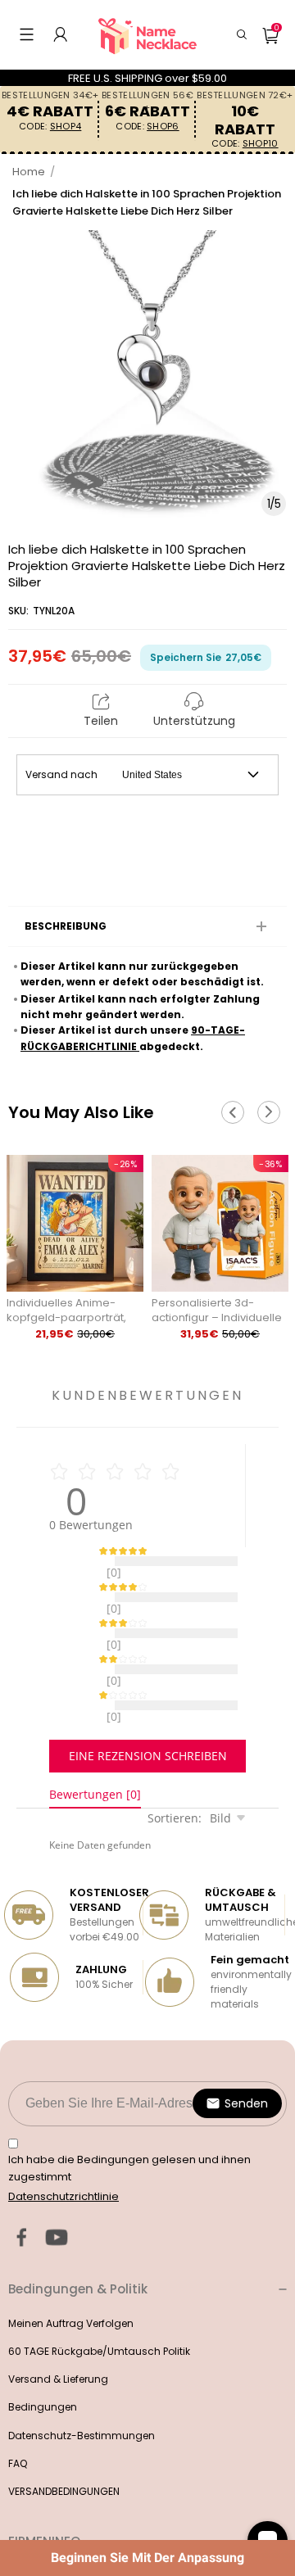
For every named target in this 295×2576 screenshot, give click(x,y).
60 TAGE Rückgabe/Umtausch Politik (99, 2310)
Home (29, 172)
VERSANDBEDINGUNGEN (64, 2450)
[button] (27, 34)
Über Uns (30, 2535)
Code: (50, 127)
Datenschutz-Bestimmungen (82, 2395)
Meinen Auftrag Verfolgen (71, 2282)
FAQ (18, 2422)
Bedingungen (43, 2366)
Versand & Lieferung (58, 2338)
